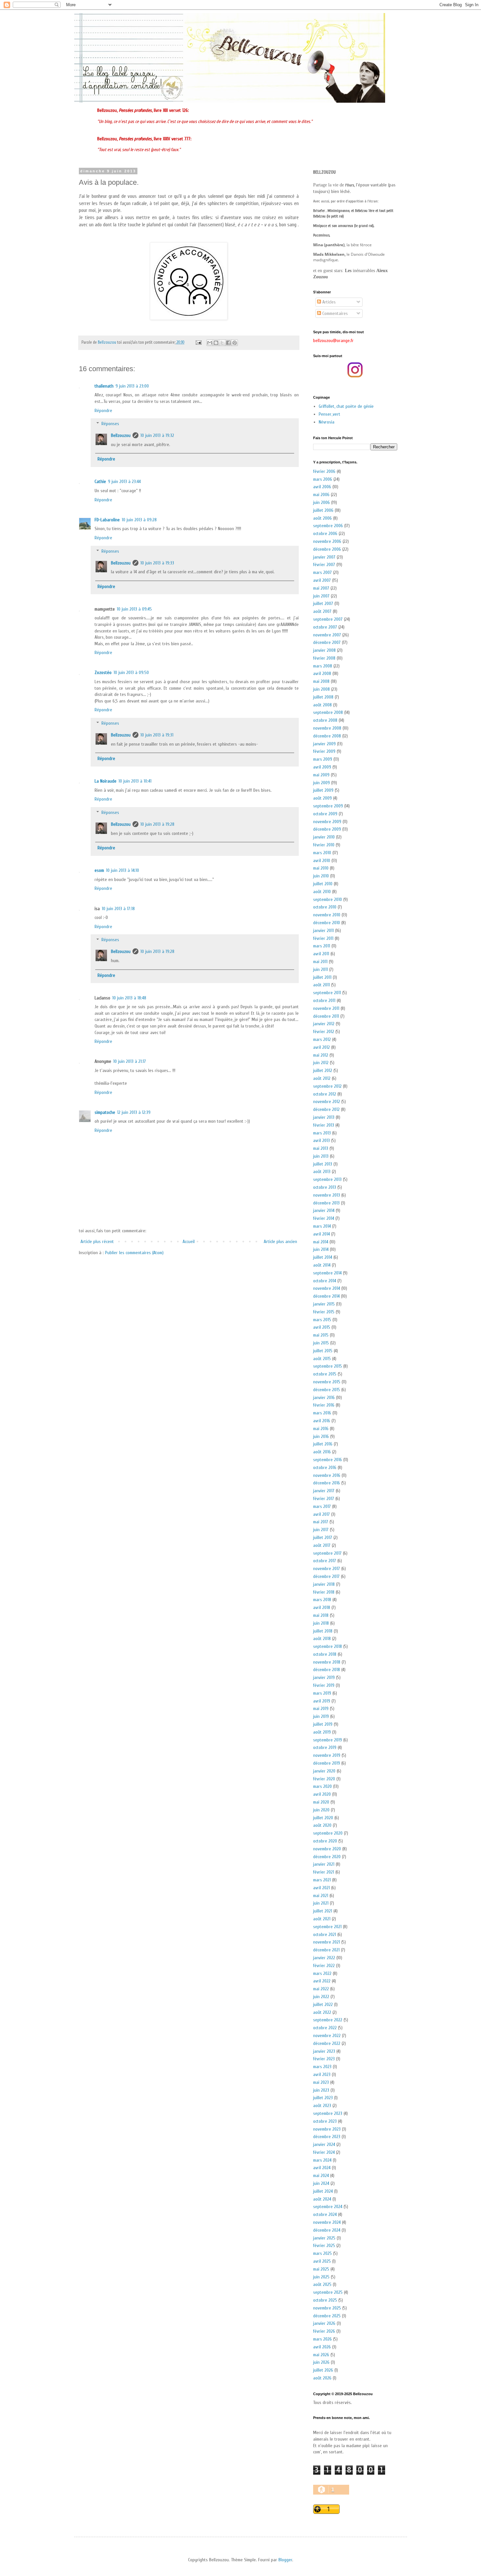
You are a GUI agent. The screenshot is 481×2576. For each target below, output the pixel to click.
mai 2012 (321, 1055)
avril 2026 (322, 2347)
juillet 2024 (323, 2191)
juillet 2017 (323, 1538)
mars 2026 (322, 2339)
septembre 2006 (328, 526)
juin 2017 (321, 1530)
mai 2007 (321, 588)
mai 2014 (321, 1242)
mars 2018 (322, 1600)
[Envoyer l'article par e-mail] (198, 342)
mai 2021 (321, 1896)
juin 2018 (321, 1623)
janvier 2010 (324, 837)
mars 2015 (322, 1320)
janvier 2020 (324, 1771)
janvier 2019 (324, 1677)
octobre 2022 (325, 2028)
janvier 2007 (324, 557)
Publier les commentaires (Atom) (134, 1253)
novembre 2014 (327, 1288)
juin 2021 (321, 1903)
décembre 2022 (327, 2043)
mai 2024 (321, 2176)
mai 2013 (321, 1148)
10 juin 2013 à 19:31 (157, 735)
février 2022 (324, 1966)
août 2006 (322, 518)
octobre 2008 (325, 720)
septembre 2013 (327, 1179)
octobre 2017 (325, 1561)
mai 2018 (321, 1615)
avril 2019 (322, 1701)
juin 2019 (321, 1716)
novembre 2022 (327, 2036)
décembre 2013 (326, 1203)
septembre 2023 (328, 2113)
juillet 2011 (322, 977)
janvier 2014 (324, 1210)
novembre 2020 (327, 1849)
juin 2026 (321, 2362)
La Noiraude (106, 781)
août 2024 (322, 2199)
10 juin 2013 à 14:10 (123, 870)
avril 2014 (321, 1234)
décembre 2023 (327, 2137)
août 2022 (322, 2012)
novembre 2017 (327, 1569)
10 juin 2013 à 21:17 (130, 1061)
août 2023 (322, 2106)
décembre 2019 (327, 1763)
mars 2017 (322, 1506)
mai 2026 (321, 2355)
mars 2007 (322, 572)
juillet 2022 (323, 2005)
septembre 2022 (328, 2020)
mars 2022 (322, 1973)
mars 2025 (322, 2253)
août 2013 (322, 1172)
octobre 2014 (325, 1281)
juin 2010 (321, 876)
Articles (328, 302)
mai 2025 (321, 2269)
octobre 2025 (325, 2300)
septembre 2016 (328, 1460)
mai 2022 (321, 1989)
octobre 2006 (325, 534)
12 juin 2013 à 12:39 (134, 1112)
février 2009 (324, 751)
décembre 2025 (327, 2316)
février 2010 (324, 845)
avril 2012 (321, 1047)
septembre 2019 (328, 1740)
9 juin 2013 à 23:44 (124, 482)
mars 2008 (323, 666)
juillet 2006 (323, 510)
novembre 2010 (327, 915)
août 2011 (321, 985)
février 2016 (324, 1405)
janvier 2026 (324, 2323)
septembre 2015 (328, 1366)
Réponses (110, 424)
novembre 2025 (327, 2308)
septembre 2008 (328, 712)
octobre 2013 (325, 1187)
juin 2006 (321, 502)
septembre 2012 (327, 1086)
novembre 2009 (327, 822)
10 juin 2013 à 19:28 (157, 824)
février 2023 (324, 2059)
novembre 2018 (327, 1662)
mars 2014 (322, 1226)
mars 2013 (322, 1133)
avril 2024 (322, 2168)
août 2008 (322, 705)
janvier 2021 (324, 1864)
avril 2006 (322, 487)
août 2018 (322, 1639)
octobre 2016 (325, 1468)
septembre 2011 (327, 993)
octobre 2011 (324, 1001)
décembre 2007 (327, 642)
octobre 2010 (325, 907)
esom (99, 870)
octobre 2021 (325, 1935)
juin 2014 (321, 1249)
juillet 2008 (323, 697)
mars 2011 (322, 946)
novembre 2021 (327, 1942)
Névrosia (327, 422)
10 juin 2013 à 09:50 (131, 673)
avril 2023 (322, 2075)
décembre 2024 (327, 2230)
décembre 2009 (327, 829)
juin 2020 (321, 1810)
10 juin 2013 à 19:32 (157, 435)
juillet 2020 (323, 1818)
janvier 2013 (324, 1117)
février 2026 (324, 2331)
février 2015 (324, 1312)
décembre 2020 (327, 1857)
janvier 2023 (324, 2051)
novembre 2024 (327, 2222)
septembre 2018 (328, 1646)
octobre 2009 (325, 814)
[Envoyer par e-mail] (210, 343)
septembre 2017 (327, 1553)
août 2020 (322, 1825)
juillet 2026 (323, 2370)
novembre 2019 (327, 1755)
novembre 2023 (327, 2129)
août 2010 (322, 892)
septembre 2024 (328, 2207)
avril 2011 (321, 954)
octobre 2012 (325, 1094)
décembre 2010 (327, 923)
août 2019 (322, 1732)
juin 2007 (321, 596)
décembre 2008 (327, 736)
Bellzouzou (121, 435)
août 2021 (322, 1919)
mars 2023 (322, 2067)
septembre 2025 (328, 2292)
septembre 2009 (328, 806)
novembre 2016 (327, 1475)
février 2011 (323, 938)
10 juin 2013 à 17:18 (118, 909)
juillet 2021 (323, 1911)
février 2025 (324, 2246)
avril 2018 (322, 1608)
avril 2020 (322, 1794)
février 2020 (324, 1779)
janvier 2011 (323, 931)
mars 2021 (322, 1880)
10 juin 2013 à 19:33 (157, 563)
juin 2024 (321, 2183)
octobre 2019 (325, 1747)
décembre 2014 (326, 1296)
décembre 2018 (327, 1670)
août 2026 (322, 2378)
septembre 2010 (328, 899)
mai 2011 (320, 962)
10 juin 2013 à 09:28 (139, 520)
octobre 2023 (325, 2121)
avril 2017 (321, 1514)
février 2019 (324, 1685)
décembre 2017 (326, 1576)
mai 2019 (321, 1709)
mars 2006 (323, 479)
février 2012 (324, 1032)
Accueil (189, 1242)
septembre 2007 (328, 619)
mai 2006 (321, 495)
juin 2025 (321, 2277)
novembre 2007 (327, 635)
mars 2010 (322, 853)
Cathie (100, 482)
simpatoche (105, 1112)
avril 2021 (321, 1888)
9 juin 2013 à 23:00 (132, 386)
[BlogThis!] (216, 343)
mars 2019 (322, 1693)
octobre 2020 (325, 1841)
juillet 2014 (323, 1257)
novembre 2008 (327, 728)
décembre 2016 (327, 1483)
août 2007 (322, 611)
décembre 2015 (327, 1390)
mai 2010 (321, 868)
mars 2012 (322, 1039)
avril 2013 (321, 1141)
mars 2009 (323, 759)
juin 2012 (321, 1063)
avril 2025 (322, 2261)
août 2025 (322, 2284)
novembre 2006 (327, 541)
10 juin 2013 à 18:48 (129, 998)
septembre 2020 (328, 1833)
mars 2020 (322, 1786)
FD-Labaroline (107, 520)
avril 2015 (322, 1327)
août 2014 (322, 1265)
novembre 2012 (327, 1102)
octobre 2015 (325, 1374)
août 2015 (322, 1359)
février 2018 (324, 1592)
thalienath (104, 386)
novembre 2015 (327, 1382)
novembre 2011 (326, 1008)
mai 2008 (321, 681)
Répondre (103, 411)
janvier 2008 (324, 650)
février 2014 (324, 1218)
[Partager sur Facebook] (228, 343)
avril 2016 (322, 1421)
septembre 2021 (327, 1927)
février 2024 (324, 2152)
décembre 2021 (326, 1950)
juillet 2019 (323, 1724)
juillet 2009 (323, 790)
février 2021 (324, 1872)
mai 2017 (321, 1522)
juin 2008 (321, 689)
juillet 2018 (323, 1631)
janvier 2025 (324, 2238)
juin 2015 (321, 1343)
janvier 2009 (324, 744)
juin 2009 (321, 783)
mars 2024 (322, 2160)
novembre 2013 (327, 1195)
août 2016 (322, 1452)
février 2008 (324, 658)
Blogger (285, 2560)
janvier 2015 (324, 1304)
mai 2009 (321, 775)
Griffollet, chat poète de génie (346, 406)
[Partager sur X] (222, 343)
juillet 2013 (323, 1164)
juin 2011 (321, 969)
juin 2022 (321, 1997)
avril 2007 (322, 580)
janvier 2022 (324, 1958)
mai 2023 (321, 2082)
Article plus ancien (280, 1242)
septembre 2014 (327, 1273)
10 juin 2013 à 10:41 (135, 781)
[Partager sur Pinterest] (235, 343)
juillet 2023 (323, 2098)
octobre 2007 (325, 627)
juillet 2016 (323, 1444)
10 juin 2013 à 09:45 (134, 609)
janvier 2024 (324, 2144)
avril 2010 (322, 861)
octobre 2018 (325, 1654)
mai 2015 (321, 1335)
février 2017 (324, 1499)
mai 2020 (321, 1802)
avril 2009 (322, 767)
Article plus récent (97, 1242)
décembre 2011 (326, 1016)
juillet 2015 (323, 1351)
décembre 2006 (327, 549)
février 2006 (324, 471)
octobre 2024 (325, 2214)
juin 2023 (321, 2090)
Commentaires (334, 313)
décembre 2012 (326, 1109)
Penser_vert (330, 414)
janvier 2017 (324, 1491)
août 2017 (322, 1545)
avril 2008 (322, 674)
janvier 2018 (324, 1584)
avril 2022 (322, 1981)
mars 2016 (322, 1413)
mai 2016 (321, 1429)
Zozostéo (103, 673)
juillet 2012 (323, 1071)
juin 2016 (321, 1436)
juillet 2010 (323, 884)
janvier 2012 (324, 1024)
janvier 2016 (324, 1398)
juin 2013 (321, 1156)
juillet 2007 (323, 604)
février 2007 (324, 565)
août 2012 (322, 1078)
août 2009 (322, 798)
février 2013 (324, 1125)
